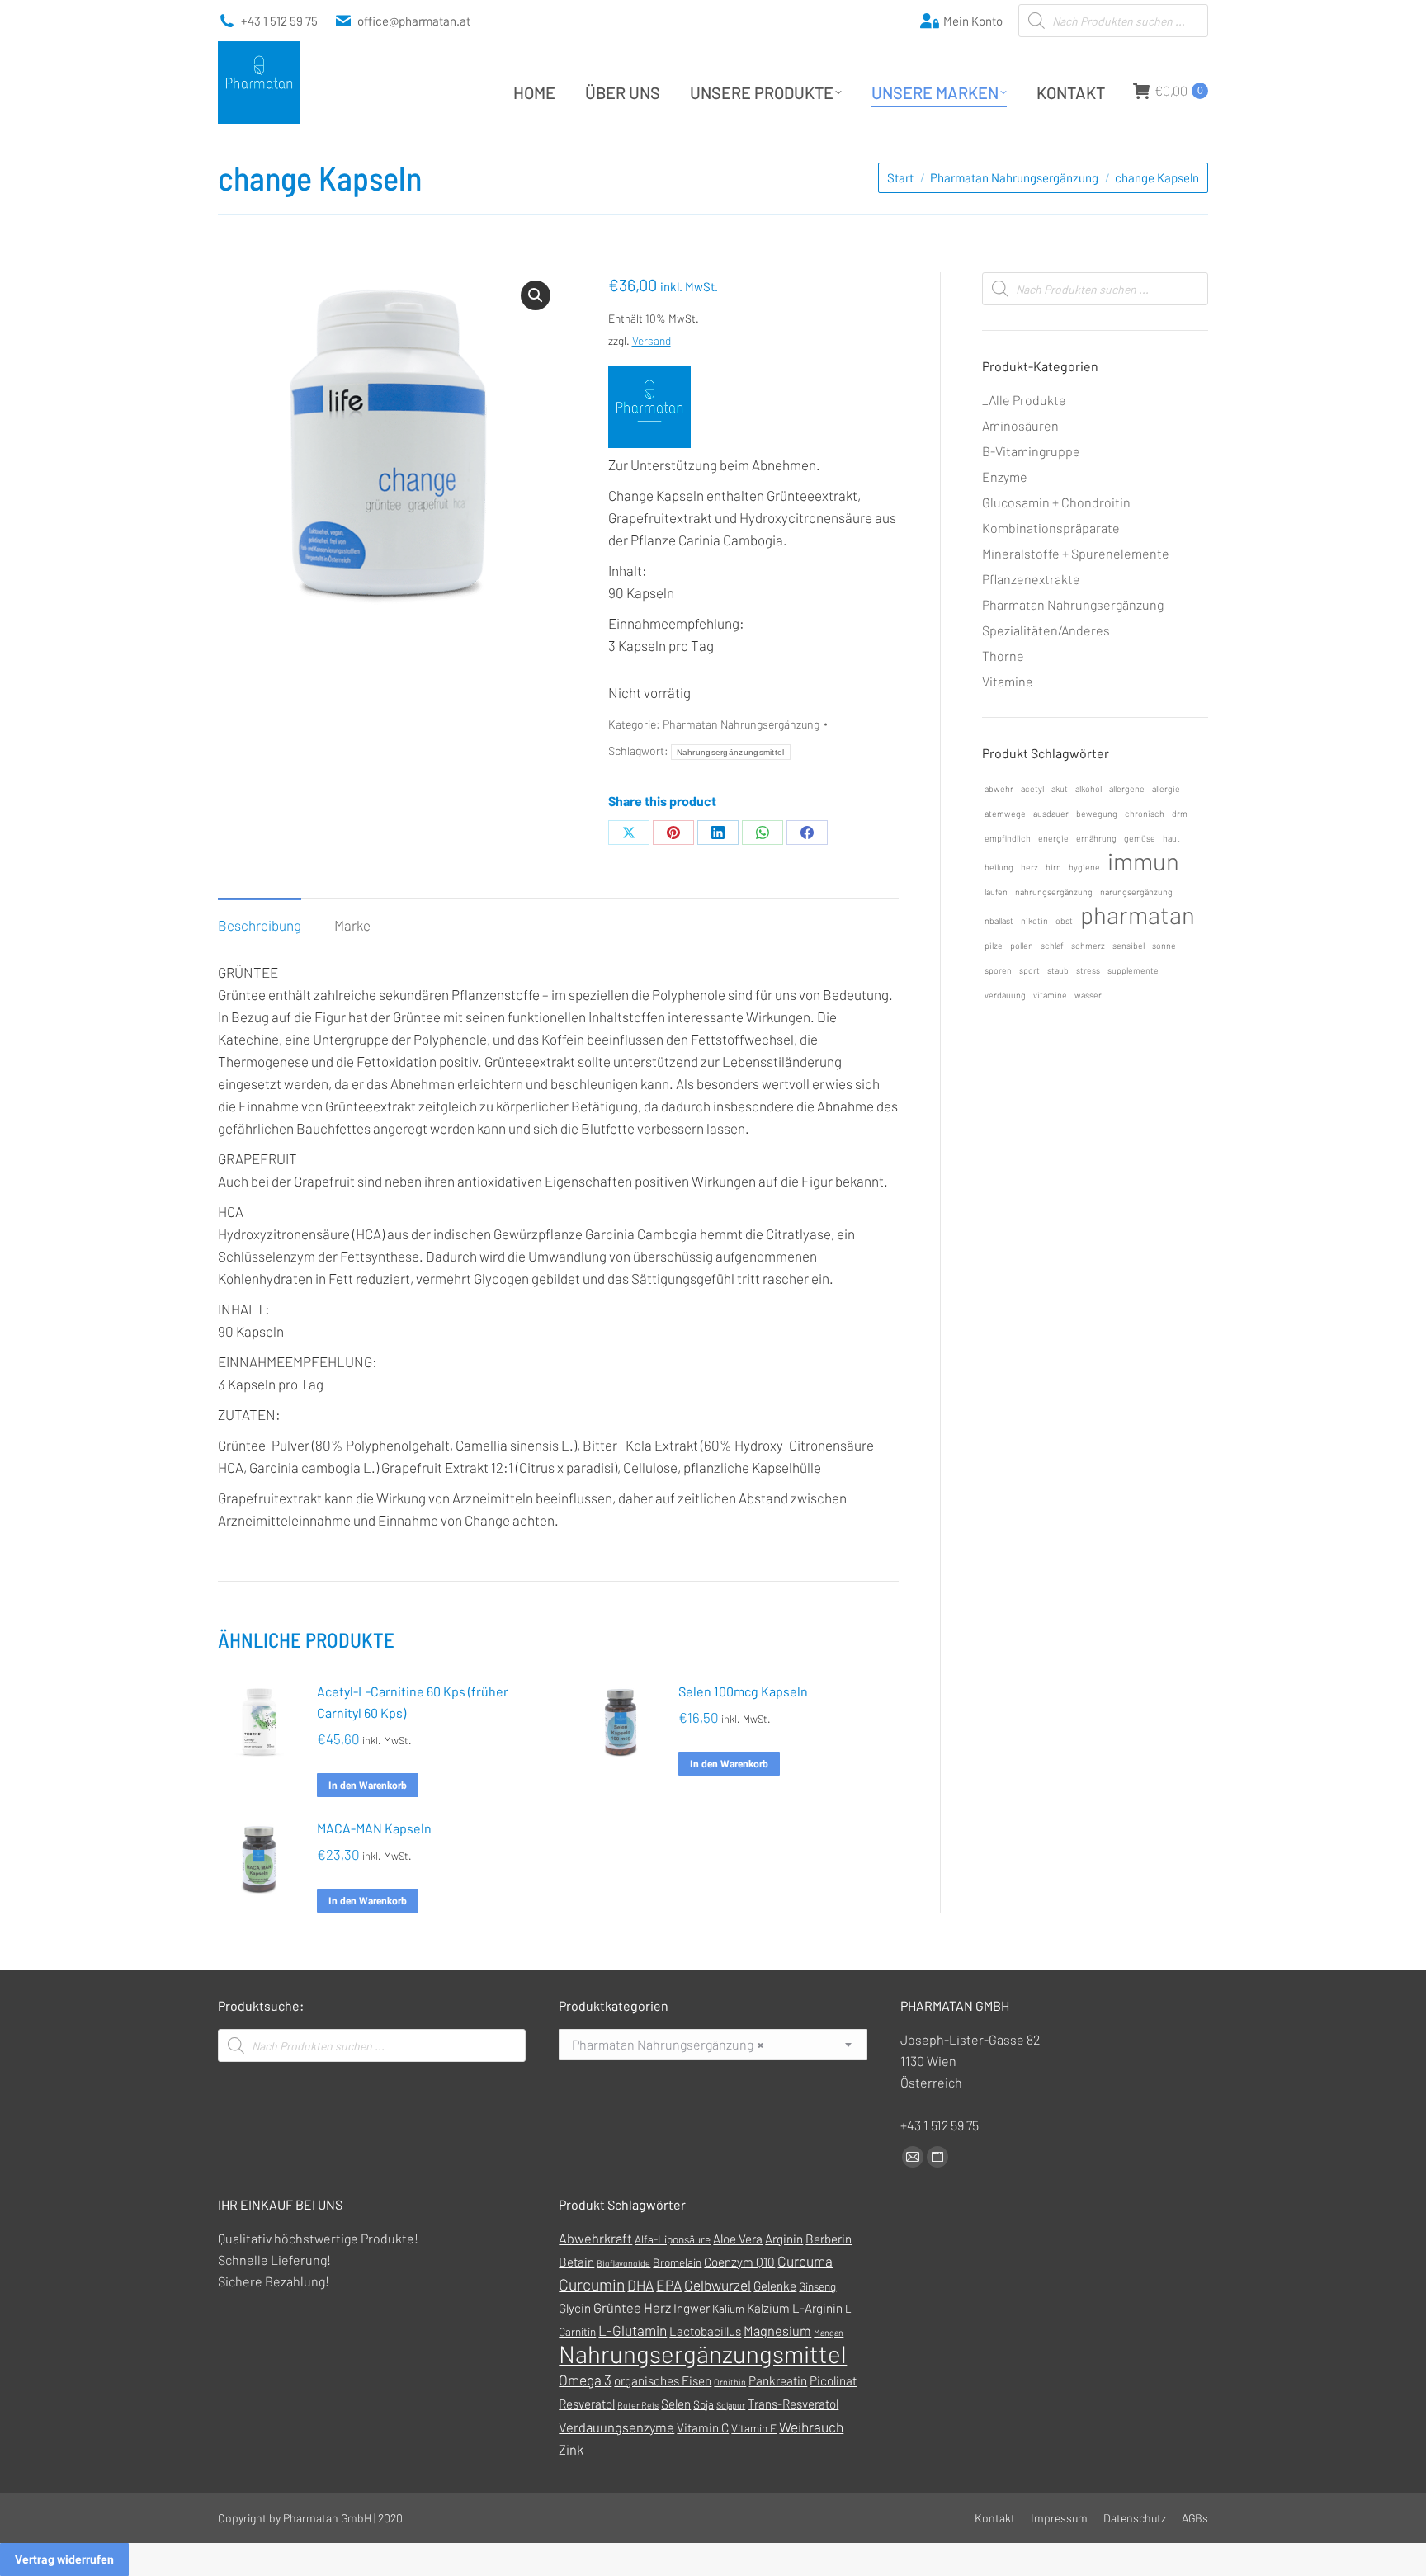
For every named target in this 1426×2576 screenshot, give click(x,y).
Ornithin (730, 2382)
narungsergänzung (1136, 892)
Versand (652, 340)
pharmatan (1138, 915)
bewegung (1097, 813)
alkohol (1088, 788)
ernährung (1096, 838)
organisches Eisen (663, 2380)
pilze (994, 945)
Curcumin (592, 2284)
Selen (676, 2404)
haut (1171, 838)
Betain (576, 2262)
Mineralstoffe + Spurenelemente (1076, 553)
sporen (998, 970)
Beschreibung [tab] (260, 925)
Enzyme (1005, 477)
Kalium (728, 2308)
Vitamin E (754, 2428)
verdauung (1005, 995)
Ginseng (817, 2286)
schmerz (1088, 945)
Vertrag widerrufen (64, 2559)
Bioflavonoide (623, 2263)
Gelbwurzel (718, 2285)
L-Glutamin (633, 2330)
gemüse (1140, 838)
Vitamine (1008, 681)
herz (1029, 867)
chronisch (1145, 813)
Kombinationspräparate (1051, 528)
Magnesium (777, 2331)
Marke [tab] (352, 925)
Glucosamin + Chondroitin (1056, 502)
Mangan (829, 2332)
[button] (536, 295)
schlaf (1052, 945)
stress (1088, 970)
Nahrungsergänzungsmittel (731, 752)
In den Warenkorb (368, 1786)
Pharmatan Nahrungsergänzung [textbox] (668, 2044)
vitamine (1050, 995)
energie (1053, 838)
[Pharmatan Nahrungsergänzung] (649, 410)
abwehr (999, 788)
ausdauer (1051, 813)
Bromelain (677, 2262)
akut (1060, 788)
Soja (704, 2404)
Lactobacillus (705, 2331)
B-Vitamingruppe (1031, 451)
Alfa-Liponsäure (673, 2239)
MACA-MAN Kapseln (374, 1828)
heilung (999, 867)
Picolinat (833, 2380)
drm (1180, 813)
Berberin (829, 2239)
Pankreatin (778, 2380)
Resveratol (587, 2404)
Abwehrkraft (595, 2238)
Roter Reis (638, 2405)
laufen (996, 892)
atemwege (1005, 813)
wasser (1088, 995)
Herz (657, 2307)
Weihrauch (811, 2427)
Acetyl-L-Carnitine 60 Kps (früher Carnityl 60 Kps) (413, 1702)
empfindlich (1008, 838)
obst (1064, 920)
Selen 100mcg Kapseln (743, 1691)
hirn (1053, 867)
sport (1029, 970)
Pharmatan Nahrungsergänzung (741, 724)
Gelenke (775, 2286)
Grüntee (617, 2307)
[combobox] (713, 2045)
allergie (1166, 788)
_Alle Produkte (1024, 400)
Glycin (575, 2308)
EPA (669, 2285)
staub (1058, 970)
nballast (999, 920)
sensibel (1129, 945)
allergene (1127, 788)
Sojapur (731, 2405)
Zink (571, 2449)
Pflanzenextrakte (1031, 579)
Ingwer (692, 2308)
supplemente (1133, 970)
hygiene (1084, 867)
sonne (1164, 945)
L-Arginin (817, 2308)
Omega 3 (585, 2380)
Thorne (1003, 656)
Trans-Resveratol (793, 2404)
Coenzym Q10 (739, 2262)
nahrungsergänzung (1054, 892)
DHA (640, 2285)
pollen (1022, 945)
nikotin (1034, 920)
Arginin (784, 2239)
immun (1143, 861)
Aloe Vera (738, 2239)
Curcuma (805, 2261)
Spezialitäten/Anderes (1046, 630)
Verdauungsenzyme (616, 2427)
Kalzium (768, 2308)
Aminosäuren (1020, 425)
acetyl (1032, 788)
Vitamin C (703, 2427)
